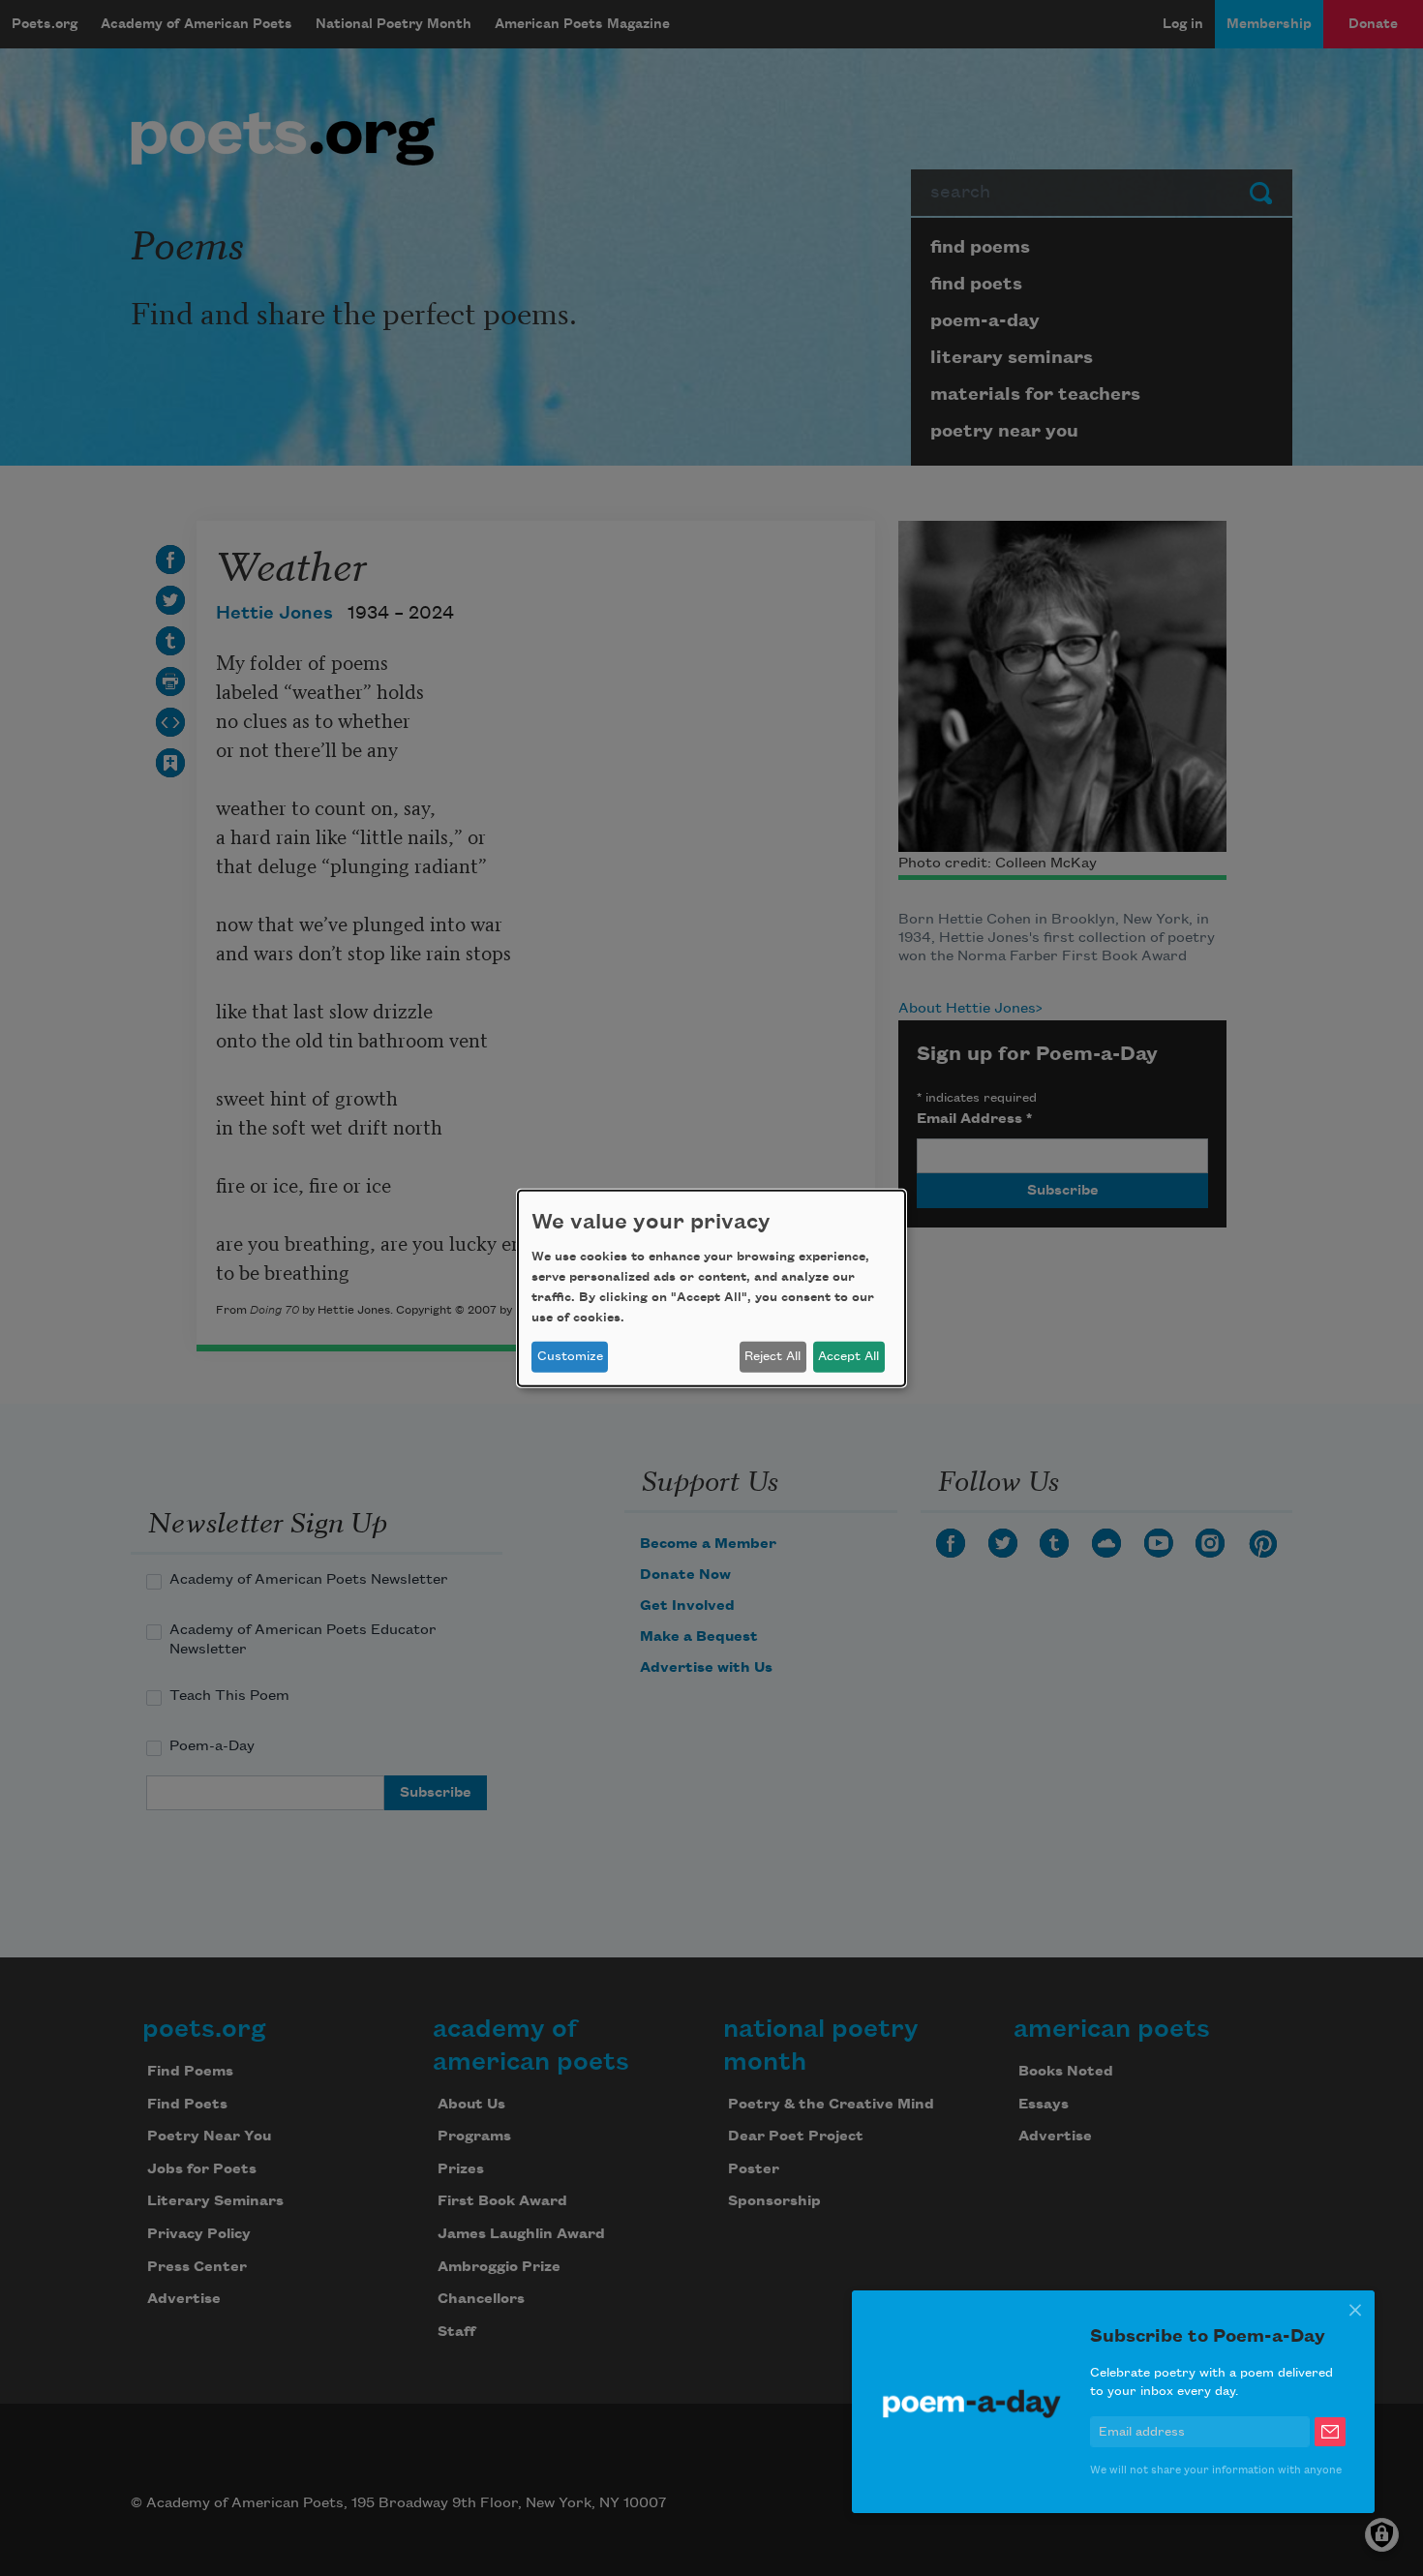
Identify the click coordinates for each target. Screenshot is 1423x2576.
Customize (570, 1356)
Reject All (772, 1356)
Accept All (848, 1356)
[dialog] (711, 1288)
